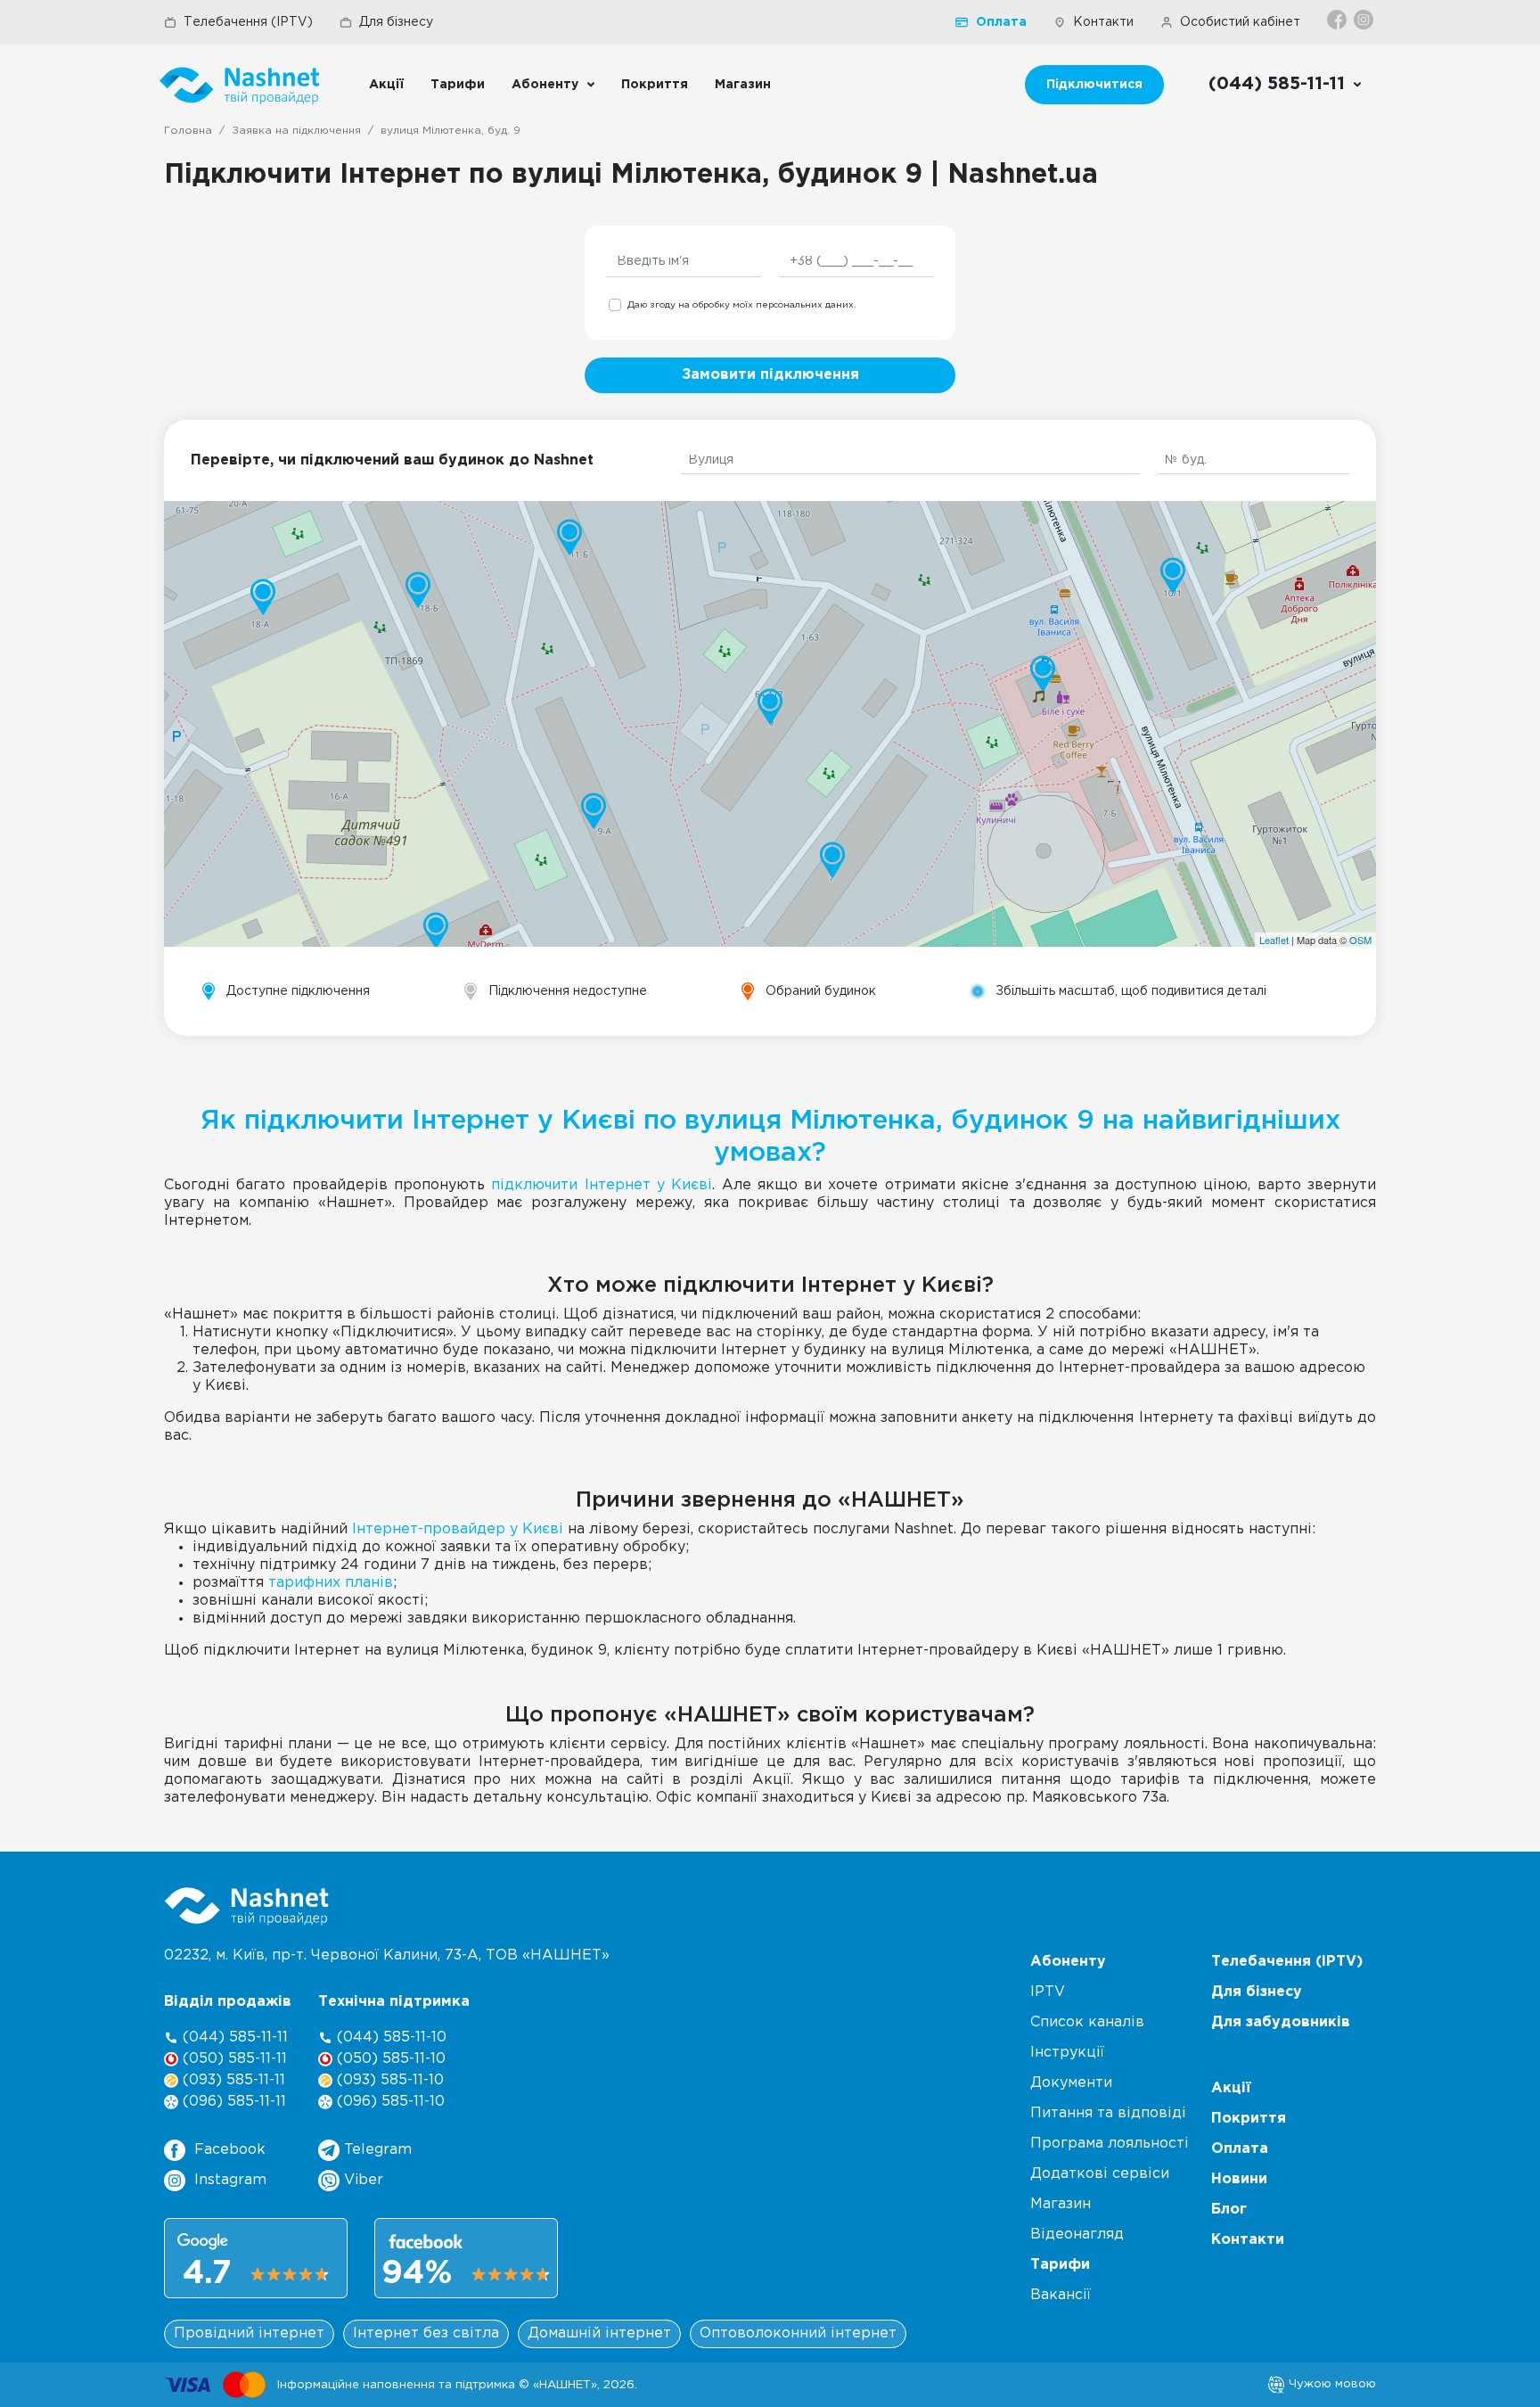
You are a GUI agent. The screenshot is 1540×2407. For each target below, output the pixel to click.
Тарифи (458, 85)
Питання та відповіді (1108, 2113)
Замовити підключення (770, 375)
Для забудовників (1281, 2022)
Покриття (655, 85)
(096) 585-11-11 (232, 2102)
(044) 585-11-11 (233, 2037)
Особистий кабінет (1240, 22)
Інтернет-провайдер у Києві (458, 1529)
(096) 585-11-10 (389, 2102)
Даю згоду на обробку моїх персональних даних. (741, 305)
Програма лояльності (1110, 2144)
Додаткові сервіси (1100, 2174)
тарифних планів (331, 1583)
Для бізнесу (396, 22)
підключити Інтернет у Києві (602, 1185)
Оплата (1001, 22)
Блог (1229, 2210)
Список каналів (1087, 2022)
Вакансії (1061, 2295)
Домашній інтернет (599, 2333)
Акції (386, 85)
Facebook (230, 2150)
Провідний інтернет (249, 2333)
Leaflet (1274, 940)
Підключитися (1094, 85)
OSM (1360, 940)
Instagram (230, 2180)
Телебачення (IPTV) (248, 22)
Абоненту (545, 85)
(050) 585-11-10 (389, 2059)
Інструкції (1067, 2053)
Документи (1071, 2083)
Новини (1239, 2179)
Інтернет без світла (426, 2333)
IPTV (1048, 1992)
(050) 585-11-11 (233, 2059)
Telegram (376, 2150)
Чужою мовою (1331, 2384)
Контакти (1103, 22)
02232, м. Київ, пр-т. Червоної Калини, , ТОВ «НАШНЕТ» (387, 1955)
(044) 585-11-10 (389, 2037)
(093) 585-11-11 (232, 2080)
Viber (361, 2180)
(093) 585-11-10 (388, 2080)
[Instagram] (1365, 20)
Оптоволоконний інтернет (798, 2333)
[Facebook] (1338, 20)
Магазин (743, 85)
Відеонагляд (1077, 2234)
